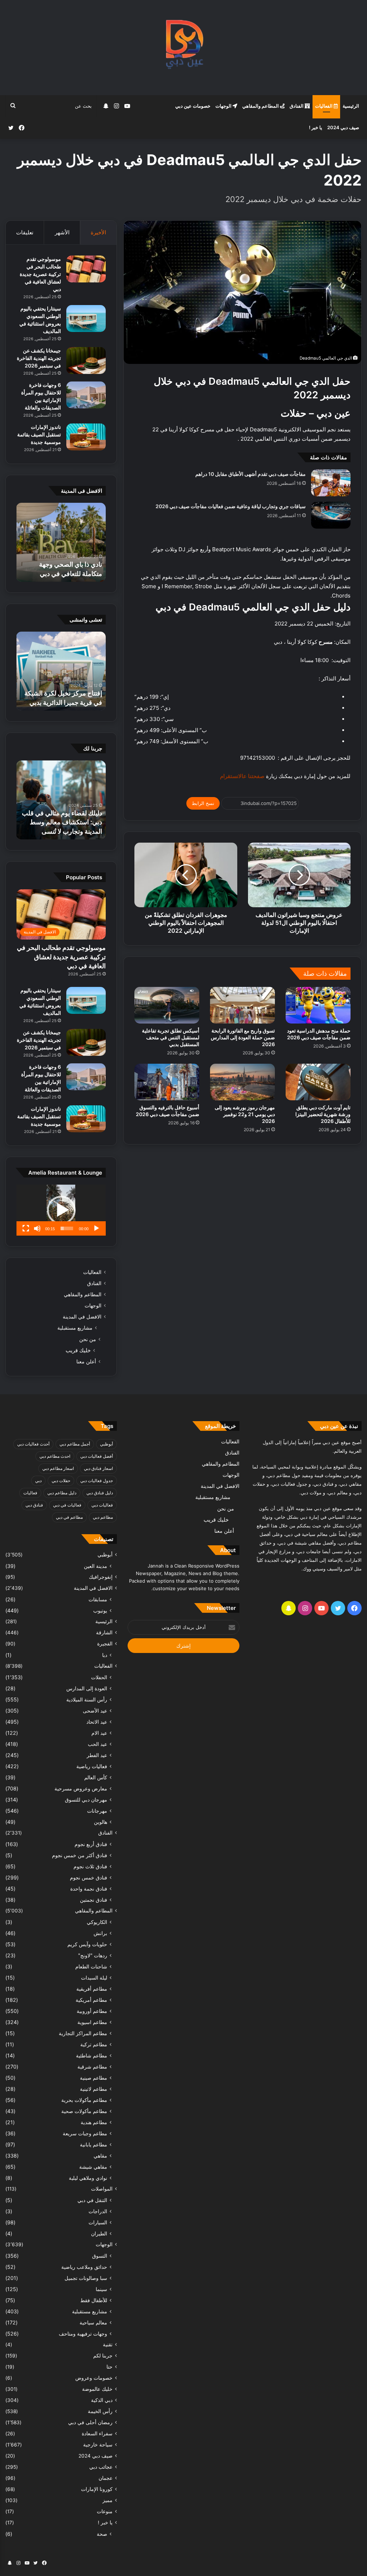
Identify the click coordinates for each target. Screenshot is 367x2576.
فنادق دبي (34, 1505)
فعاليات (30, 1493)
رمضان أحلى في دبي (90, 2422)
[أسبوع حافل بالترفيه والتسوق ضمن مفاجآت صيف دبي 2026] (167, 1082)
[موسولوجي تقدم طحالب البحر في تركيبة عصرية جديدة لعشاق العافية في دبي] (86, 269)
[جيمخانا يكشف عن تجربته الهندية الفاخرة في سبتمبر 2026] (86, 360)
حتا (109, 2367)
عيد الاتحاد (97, 1722)
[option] (61, 542)
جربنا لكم (103, 2356)
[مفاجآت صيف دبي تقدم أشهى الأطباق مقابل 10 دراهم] (331, 483)
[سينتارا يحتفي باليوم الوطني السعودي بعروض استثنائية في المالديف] (86, 319)
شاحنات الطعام (91, 1966)
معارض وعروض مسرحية (81, 1788)
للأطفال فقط (94, 2300)
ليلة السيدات (94, 1978)
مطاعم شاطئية (92, 2055)
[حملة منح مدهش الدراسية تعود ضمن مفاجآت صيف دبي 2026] (318, 1005)
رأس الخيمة (100, 2411)
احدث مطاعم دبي (55, 1456)
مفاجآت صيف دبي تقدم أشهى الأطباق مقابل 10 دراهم (251, 474)
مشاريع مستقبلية (75, 1328)
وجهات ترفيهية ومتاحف (83, 2334)
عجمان (106, 2478)
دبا (105, 1655)
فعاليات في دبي (67, 1505)
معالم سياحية (93, 2322)
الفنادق (297, 106)
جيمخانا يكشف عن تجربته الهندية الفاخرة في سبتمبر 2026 (39, 358)
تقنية (108, 2345)
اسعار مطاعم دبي (58, 1468)
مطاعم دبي (103, 1517)
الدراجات (98, 2211)
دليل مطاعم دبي (62, 1493)
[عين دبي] (184, 48)
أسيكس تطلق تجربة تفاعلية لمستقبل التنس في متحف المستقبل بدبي (171, 1037)
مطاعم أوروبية (92, 2011)
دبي (38, 1481)
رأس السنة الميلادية (87, 1699)
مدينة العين (96, 1566)
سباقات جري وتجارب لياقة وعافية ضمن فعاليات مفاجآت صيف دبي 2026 (231, 506)
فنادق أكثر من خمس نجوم (80, 1855)
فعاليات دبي (102, 1505)
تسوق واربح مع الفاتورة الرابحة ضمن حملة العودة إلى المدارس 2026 (243, 1037)
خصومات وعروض (94, 2378)
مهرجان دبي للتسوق (86, 1800)
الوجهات (224, 106)
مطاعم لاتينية (94, 2089)
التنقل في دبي (92, 2200)
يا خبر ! (316, 127)
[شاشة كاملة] (26, 1228)
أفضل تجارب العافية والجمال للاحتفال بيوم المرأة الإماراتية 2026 (64, 564)
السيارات (98, 2222)
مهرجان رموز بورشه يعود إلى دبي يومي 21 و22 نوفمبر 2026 (245, 1114)
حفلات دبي (61, 1481)
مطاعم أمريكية (91, 2000)
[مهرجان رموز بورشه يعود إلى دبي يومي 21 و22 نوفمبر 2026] (242, 1082)
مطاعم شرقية (92, 2067)
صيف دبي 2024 (343, 127)
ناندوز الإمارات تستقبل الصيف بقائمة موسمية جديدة (39, 434)
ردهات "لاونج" (93, 1955)
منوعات (105, 2511)
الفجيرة (105, 1644)
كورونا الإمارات (97, 2489)
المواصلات (102, 2189)
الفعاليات (324, 106)
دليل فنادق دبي (100, 1493)
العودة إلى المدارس (87, 1688)
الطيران (99, 2233)
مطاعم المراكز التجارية (83, 2033)
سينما (101, 2289)
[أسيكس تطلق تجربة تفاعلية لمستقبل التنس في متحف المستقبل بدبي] (167, 1005)
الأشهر (62, 232)
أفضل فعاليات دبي (97, 1456)
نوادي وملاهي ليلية (88, 2178)
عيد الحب (97, 1744)
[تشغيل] (96, 1228)
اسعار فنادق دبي (98, 1468)
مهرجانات (97, 1811)
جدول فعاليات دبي (97, 1481)
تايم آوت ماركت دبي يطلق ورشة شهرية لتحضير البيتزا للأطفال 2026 (323, 1114)
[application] (61, 1210)
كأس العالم (96, 1777)
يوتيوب (100, 1610)
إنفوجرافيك (101, 1577)
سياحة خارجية (98, 2445)
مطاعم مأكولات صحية (84, 2111)
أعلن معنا (86, 1361)
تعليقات (25, 232)
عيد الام (99, 1733)
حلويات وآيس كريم (87, 1944)
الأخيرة (98, 232)
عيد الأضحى (95, 1711)
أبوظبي (106, 1444)
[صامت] (37, 1228)
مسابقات (98, 1599)
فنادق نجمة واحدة (89, 1889)
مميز (108, 2500)
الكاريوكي (97, 1922)
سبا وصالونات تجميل (86, 2278)
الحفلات (99, 1677)
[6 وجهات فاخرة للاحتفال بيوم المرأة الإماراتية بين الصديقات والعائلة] (86, 395)
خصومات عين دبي (193, 106)
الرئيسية (351, 106)
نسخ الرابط (203, 803)
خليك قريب (78, 1350)
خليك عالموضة (97, 2389)
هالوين (101, 1822)
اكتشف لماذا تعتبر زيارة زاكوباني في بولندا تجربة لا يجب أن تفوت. (68, 822)
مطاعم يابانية (94, 2144)
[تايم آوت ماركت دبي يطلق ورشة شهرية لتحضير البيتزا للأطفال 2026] (318, 1082)
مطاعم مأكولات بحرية (84, 2100)
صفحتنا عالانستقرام (242, 776)
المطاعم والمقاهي (261, 106)
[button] (61, 1210)
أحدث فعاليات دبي (33, 1444)
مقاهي (100, 2156)
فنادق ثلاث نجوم (90, 1866)
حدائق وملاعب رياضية (84, 2267)
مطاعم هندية (94, 2122)
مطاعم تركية (94, 2044)
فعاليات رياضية (92, 1766)
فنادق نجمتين (94, 1900)
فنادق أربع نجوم (91, 1844)
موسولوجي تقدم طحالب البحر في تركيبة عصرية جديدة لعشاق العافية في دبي (40, 274)
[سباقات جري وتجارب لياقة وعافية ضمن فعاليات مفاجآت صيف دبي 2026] (331, 515)
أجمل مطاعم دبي (75, 1444)
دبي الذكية (102, 2400)
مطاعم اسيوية (92, 2022)
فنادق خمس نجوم (89, 1877)
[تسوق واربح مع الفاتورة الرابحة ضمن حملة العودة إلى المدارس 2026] (242, 1005)
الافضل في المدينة (82, 1317)
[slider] (67, 1228)
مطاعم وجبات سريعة (85, 2133)
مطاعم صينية (94, 2078)
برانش (100, 1933)
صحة (102, 2534)
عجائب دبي (101, 2467)
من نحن (88, 1339)
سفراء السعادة (97, 2434)
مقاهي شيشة (93, 2167)
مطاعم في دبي (69, 1517)
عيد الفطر (97, 1755)
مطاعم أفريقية (92, 1989)
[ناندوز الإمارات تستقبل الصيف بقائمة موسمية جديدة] (86, 437)
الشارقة (104, 1633)
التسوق (100, 2256)
